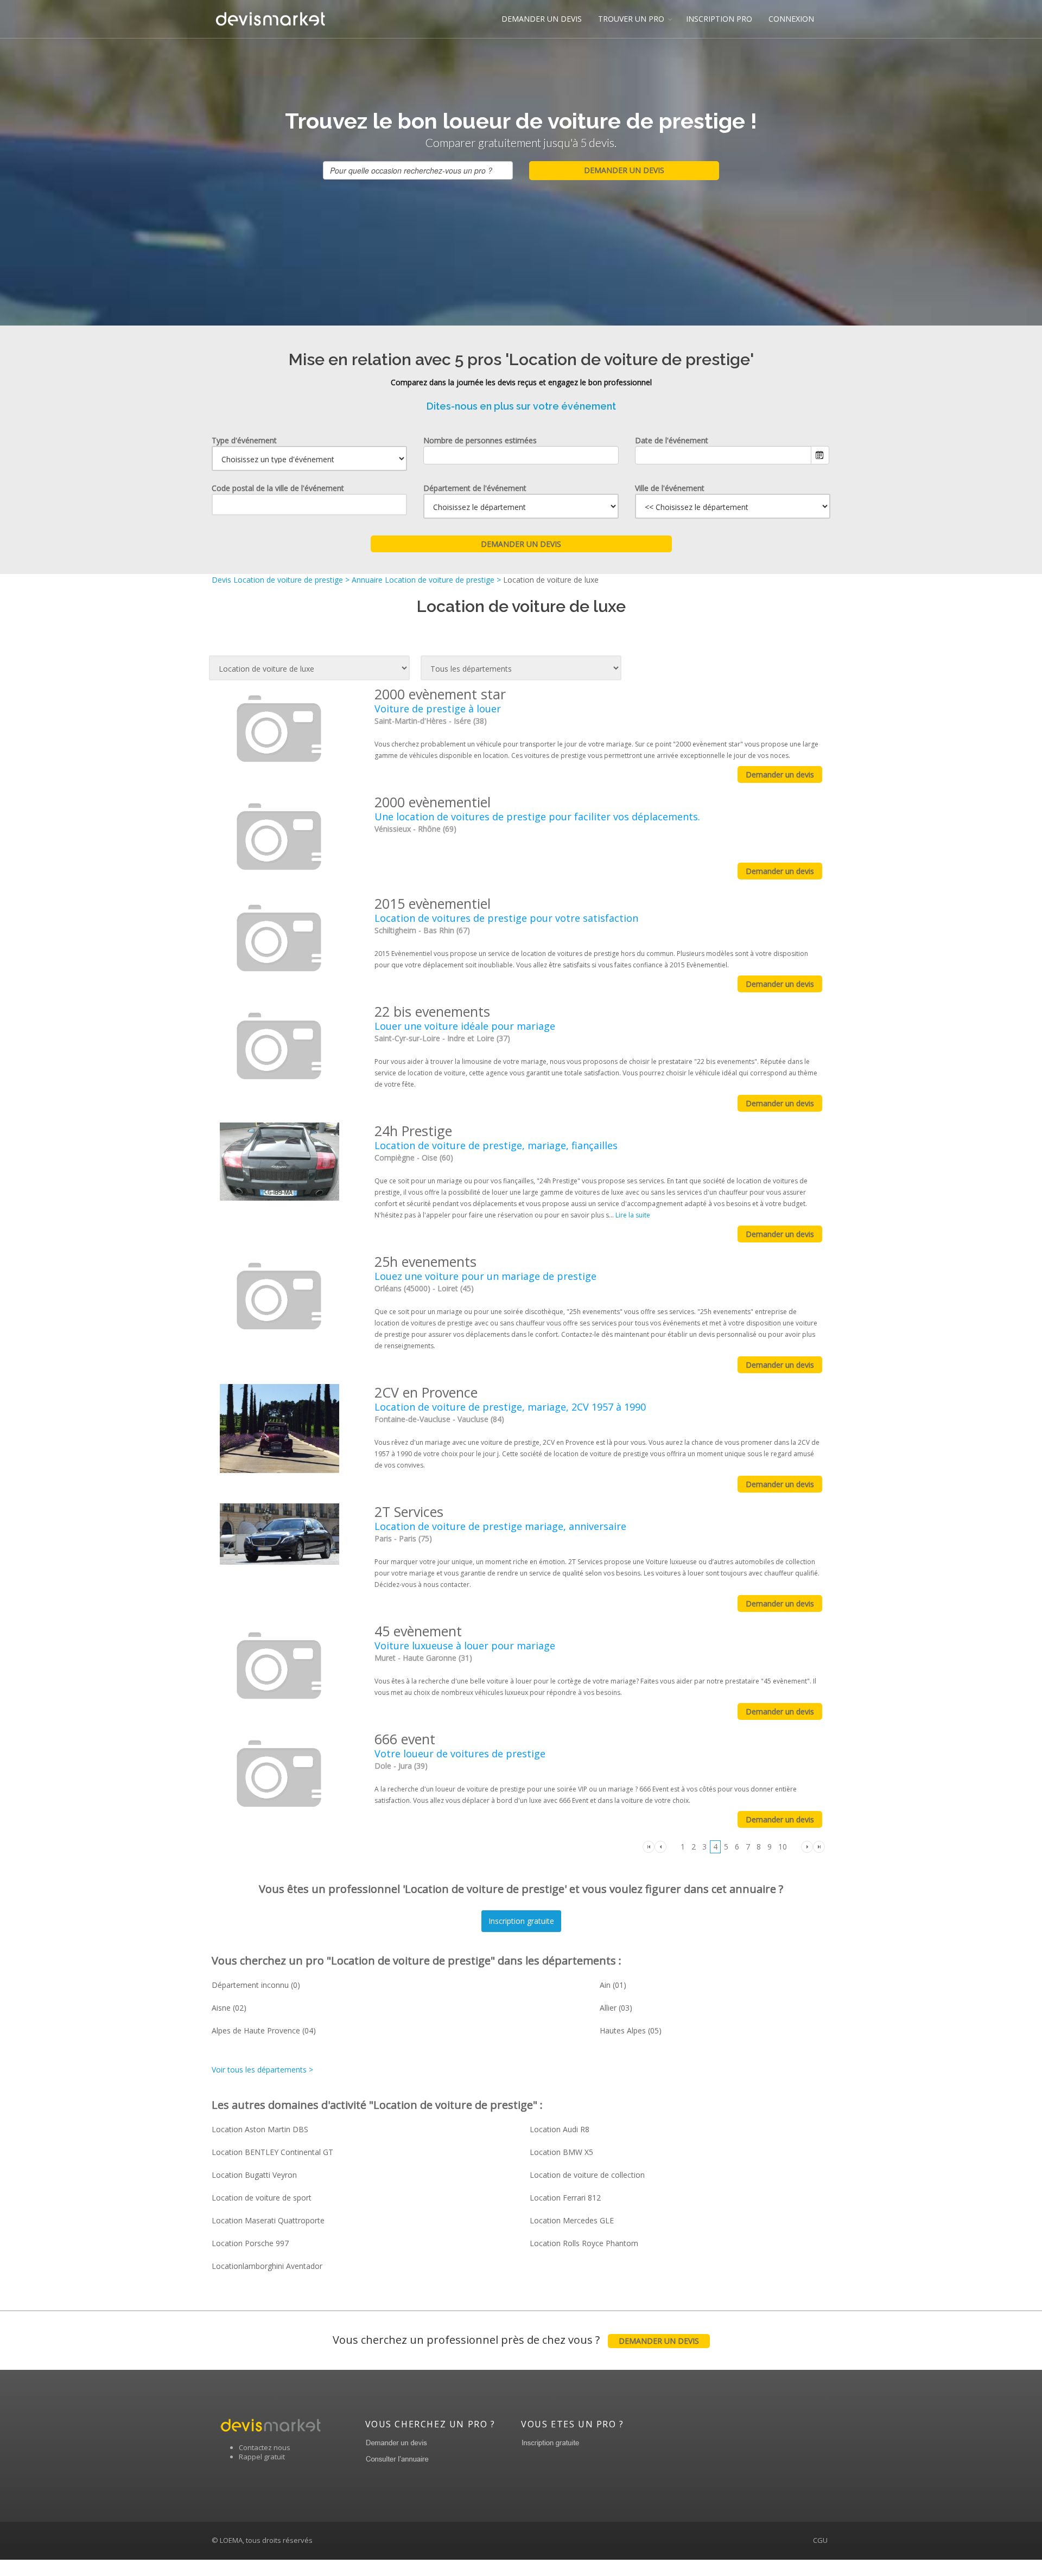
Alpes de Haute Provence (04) (264, 2030)
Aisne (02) (229, 2008)
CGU (820, 2540)
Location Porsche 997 (250, 2243)
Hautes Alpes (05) (631, 2030)
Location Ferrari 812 (565, 2198)
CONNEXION (791, 19)
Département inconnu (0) (256, 1985)
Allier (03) (616, 2008)
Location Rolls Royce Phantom (584, 2243)
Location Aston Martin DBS (260, 2129)
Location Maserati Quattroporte (268, 2220)
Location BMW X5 (561, 2152)
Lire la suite (633, 1215)
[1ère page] (649, 1846)
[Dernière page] (819, 1846)
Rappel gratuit (262, 2457)
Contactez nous (265, 2447)
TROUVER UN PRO (631, 19)
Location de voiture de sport (262, 2198)
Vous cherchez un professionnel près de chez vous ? (516, 2340)
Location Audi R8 (560, 2129)
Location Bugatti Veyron (254, 2175)
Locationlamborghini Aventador (267, 2266)
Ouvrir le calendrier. (820, 455)
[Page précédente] (660, 1846)
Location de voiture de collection (587, 2175)
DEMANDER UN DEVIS (542, 19)
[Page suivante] (807, 1846)
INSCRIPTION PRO (719, 19)
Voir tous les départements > (262, 2070)
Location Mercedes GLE (572, 2220)
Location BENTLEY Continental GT (272, 2152)
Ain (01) (613, 1985)
